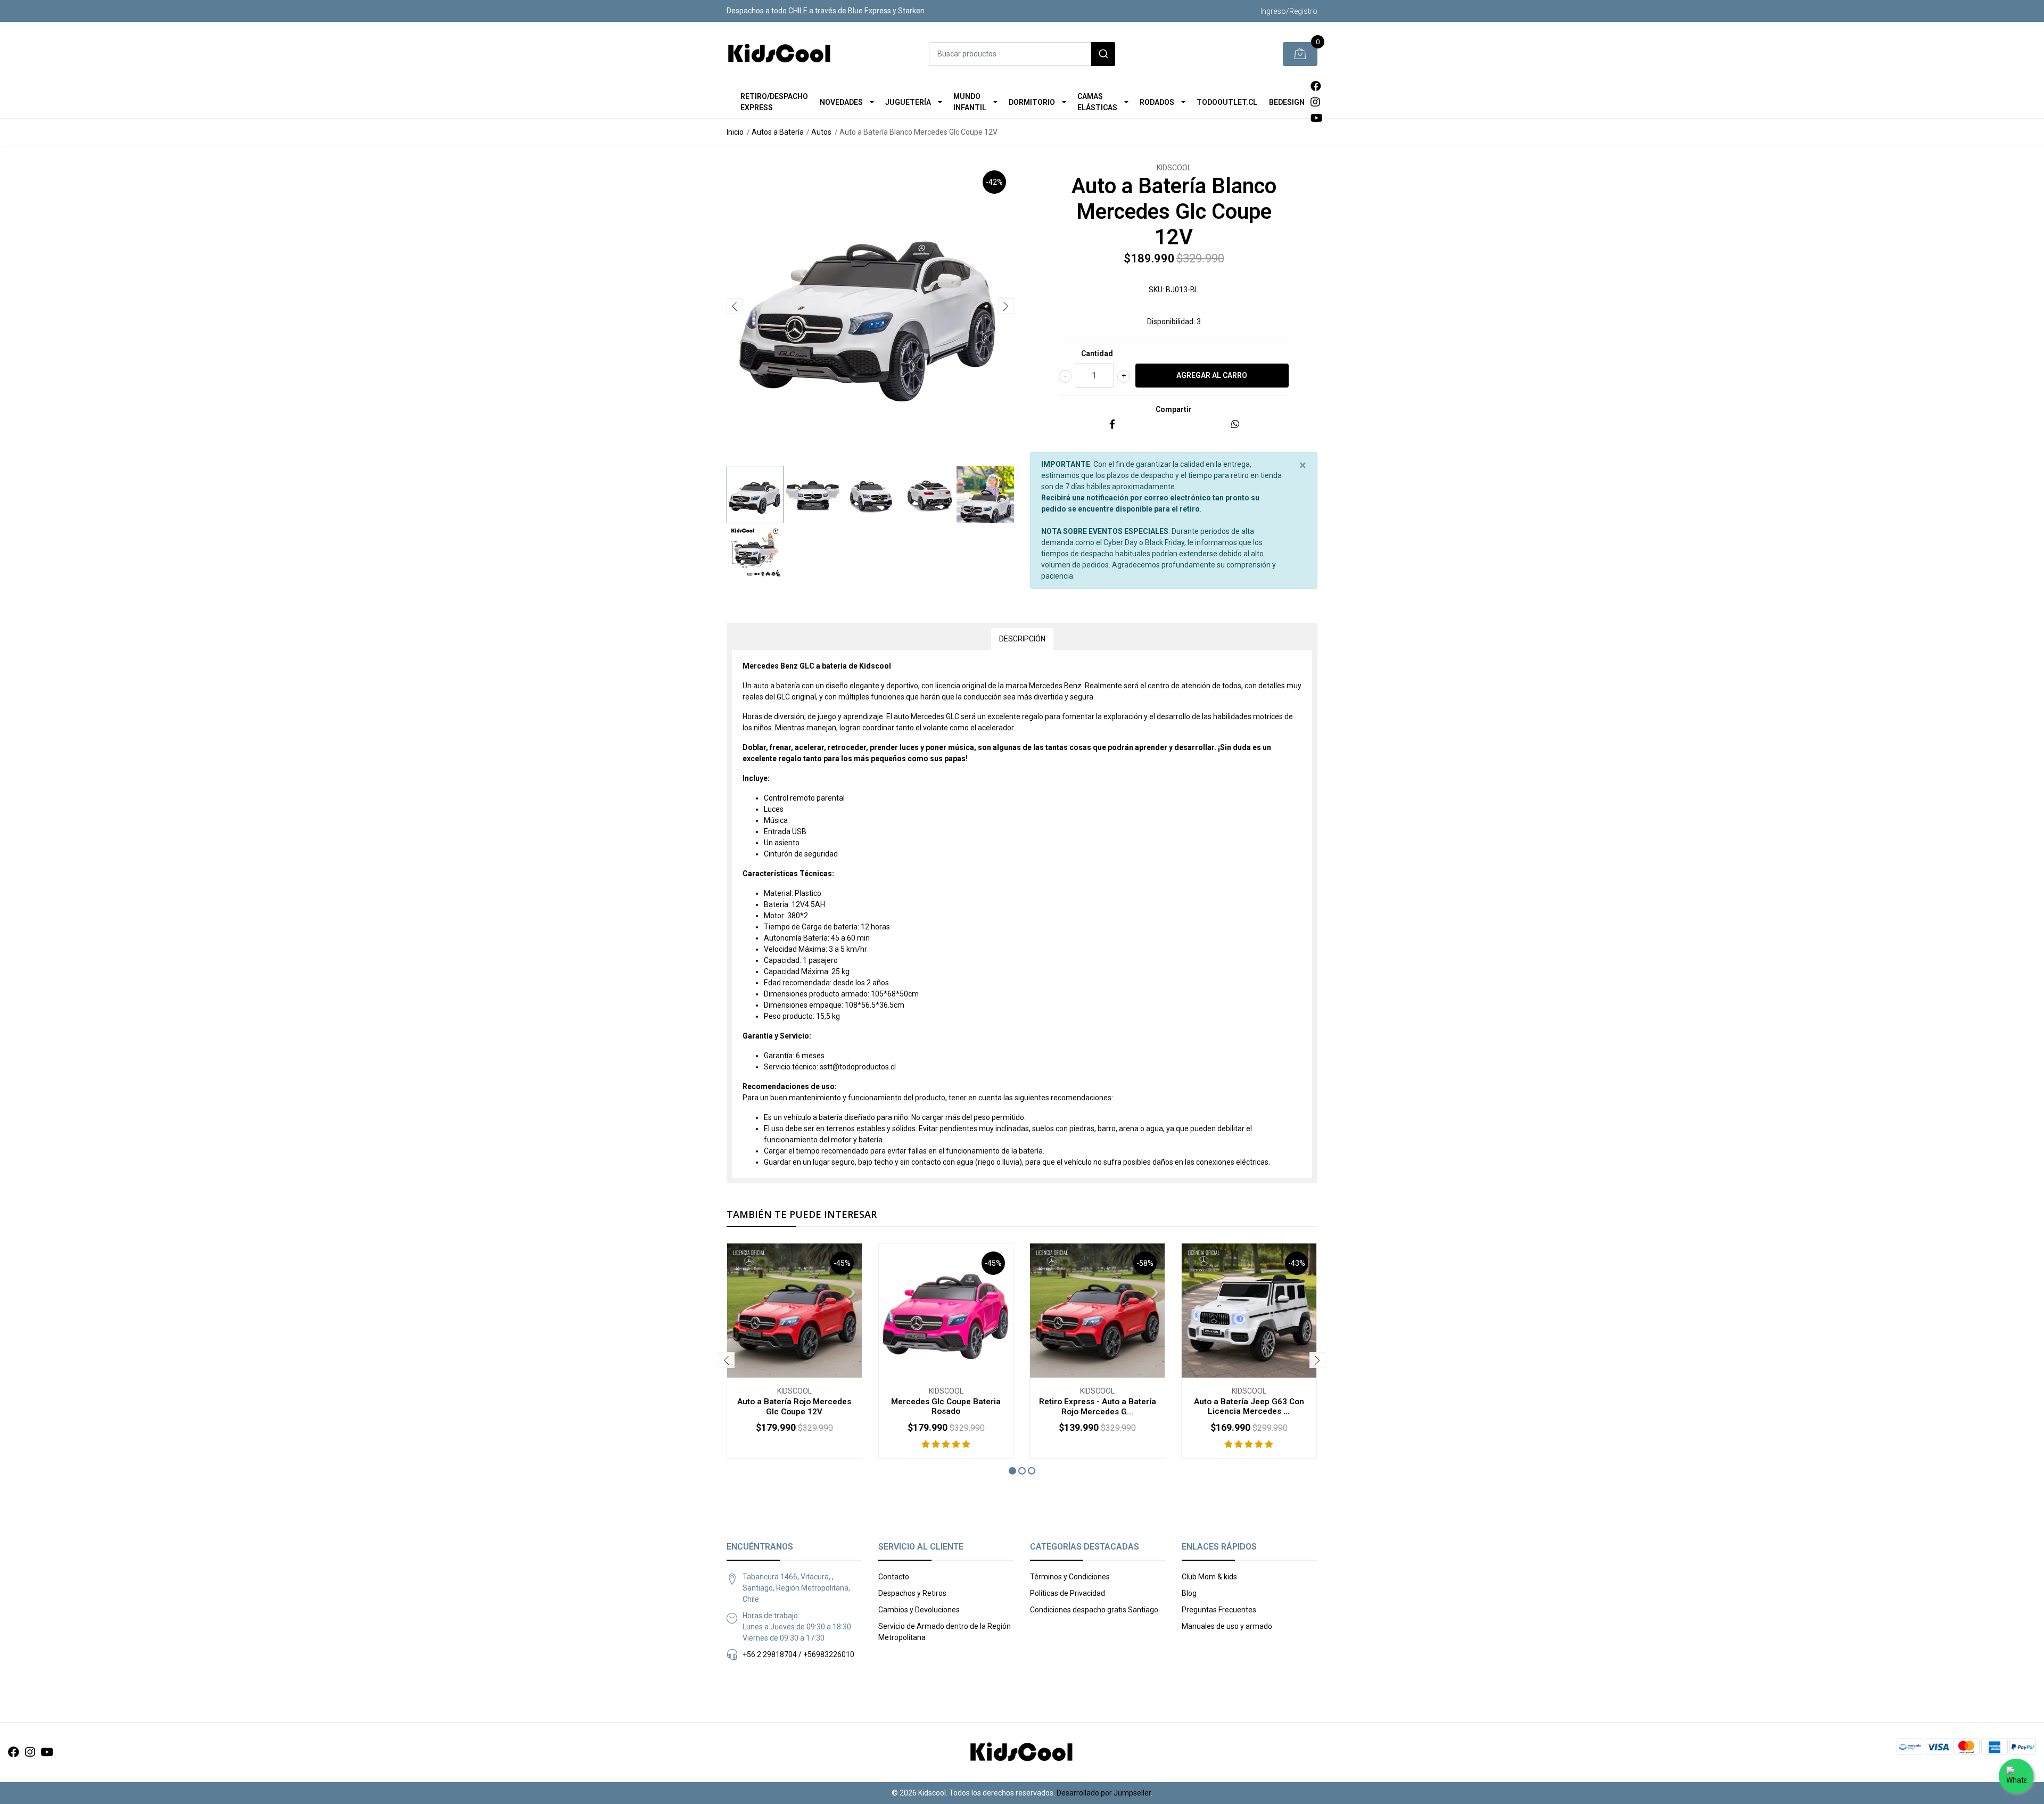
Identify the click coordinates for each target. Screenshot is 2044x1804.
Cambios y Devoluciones (919, 1610)
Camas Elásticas (1097, 102)
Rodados (1157, 102)
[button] (1012, 1471)
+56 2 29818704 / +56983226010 (798, 1654)
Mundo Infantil (970, 102)
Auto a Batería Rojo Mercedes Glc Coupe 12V (794, 1406)
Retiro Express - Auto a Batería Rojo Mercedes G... (1098, 1406)
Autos (821, 132)
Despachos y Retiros (912, 1593)
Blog (1189, 1593)
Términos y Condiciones (1070, 1577)
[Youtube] (1317, 118)
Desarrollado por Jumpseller (1104, 1793)
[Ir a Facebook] (1316, 86)
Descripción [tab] (1022, 639)
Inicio (735, 132)
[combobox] (1022, 54)
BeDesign (1287, 102)
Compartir (1174, 409)
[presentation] (735, 306)
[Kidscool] (780, 54)
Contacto (894, 1577)
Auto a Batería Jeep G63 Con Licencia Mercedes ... (1249, 1406)
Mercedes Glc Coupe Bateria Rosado (946, 1406)
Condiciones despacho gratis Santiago (1094, 1610)
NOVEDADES (841, 102)
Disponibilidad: (1171, 322)
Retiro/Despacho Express (774, 102)
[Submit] (1103, 54)
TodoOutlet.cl (1227, 102)
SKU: (1156, 290)
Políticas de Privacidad (1068, 1593)
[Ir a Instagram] (1315, 102)
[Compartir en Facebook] (1112, 425)
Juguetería (908, 102)
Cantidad (1097, 353)
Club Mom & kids (1209, 1577)
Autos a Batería (778, 132)
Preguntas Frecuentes (1219, 1610)
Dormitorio (1032, 102)
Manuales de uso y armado (1227, 1626)
